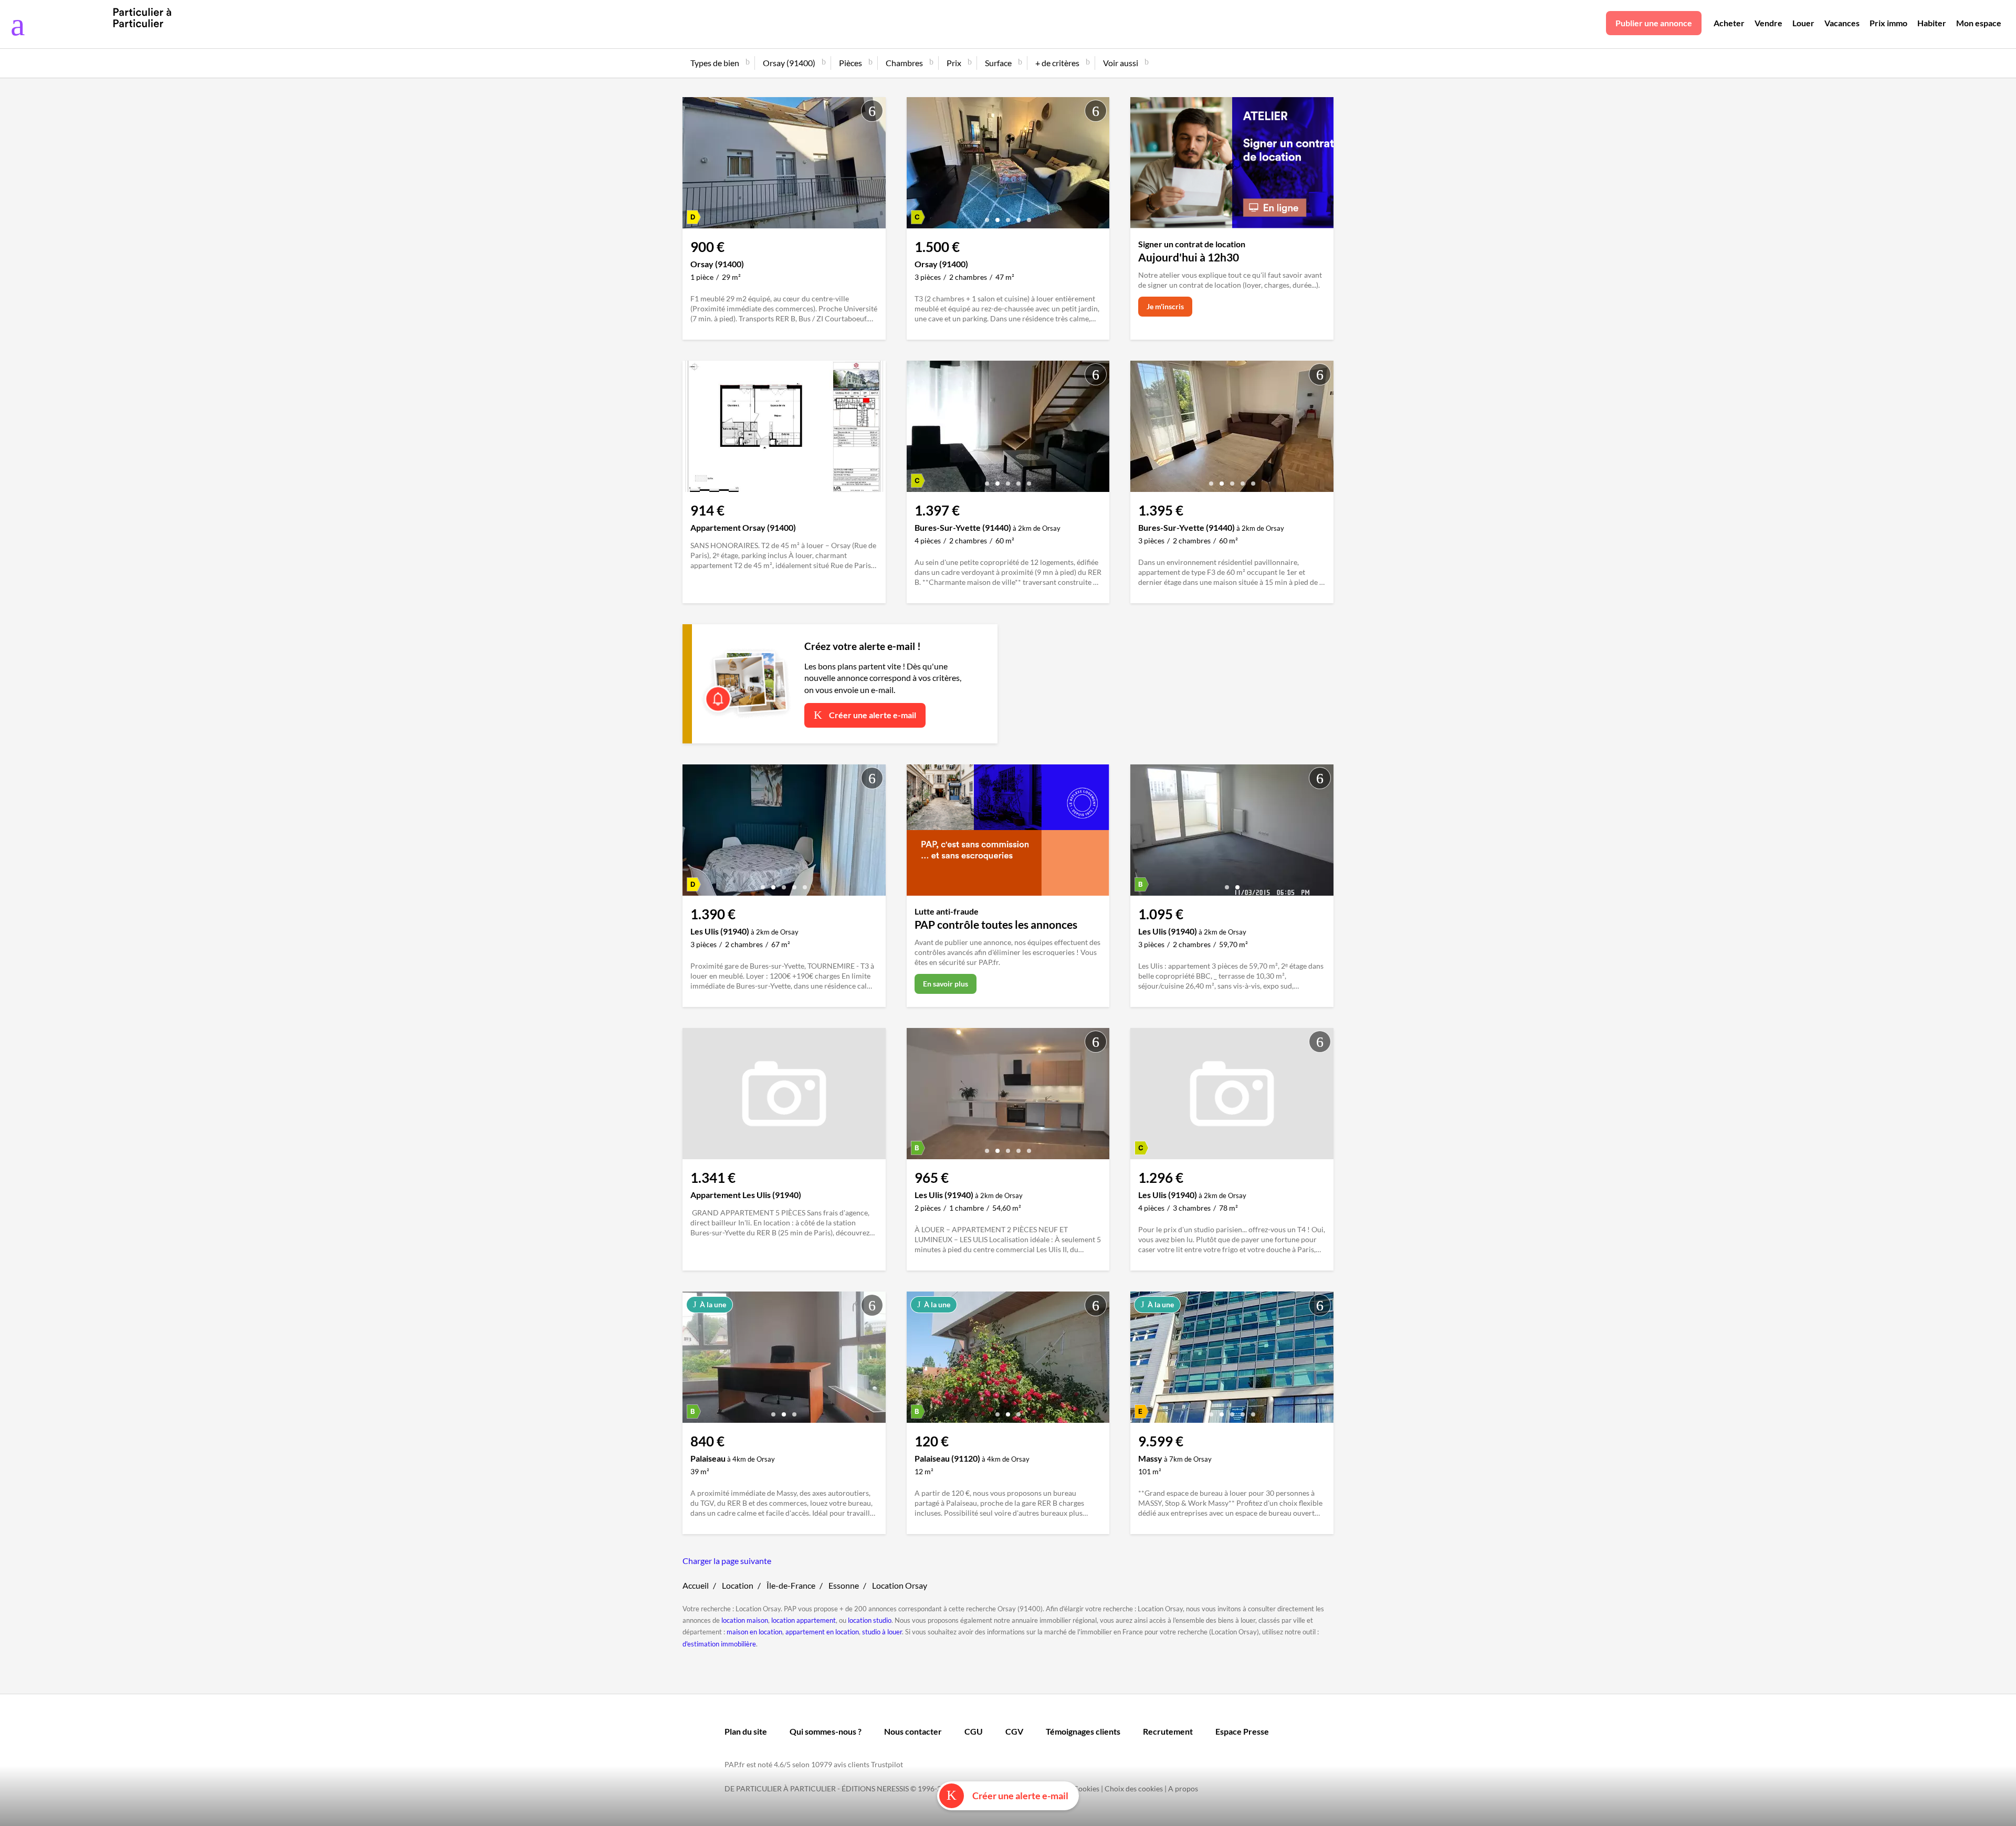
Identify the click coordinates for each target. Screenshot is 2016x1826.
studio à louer (882, 1632)
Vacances (1842, 23)
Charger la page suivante (727, 1561)
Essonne (844, 1585)
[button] (987, 216)
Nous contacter (913, 1731)
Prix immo (1888, 23)
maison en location (754, 1632)
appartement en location (822, 1632)
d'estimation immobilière (719, 1644)
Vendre (1768, 23)
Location (738, 1585)
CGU (974, 1731)
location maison (745, 1620)
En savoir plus (946, 984)
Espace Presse (1242, 1731)
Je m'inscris (1165, 306)
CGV (1014, 1731)
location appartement (804, 1620)
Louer (1803, 23)
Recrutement (1168, 1731)
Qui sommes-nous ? (826, 1731)
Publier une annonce (1654, 23)
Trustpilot (887, 1764)
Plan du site (746, 1731)
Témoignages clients (1083, 1731)
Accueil (696, 1585)
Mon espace (1979, 23)
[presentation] (917, 165)
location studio (870, 1620)
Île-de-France (791, 1585)
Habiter (1932, 23)
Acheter (1729, 23)
